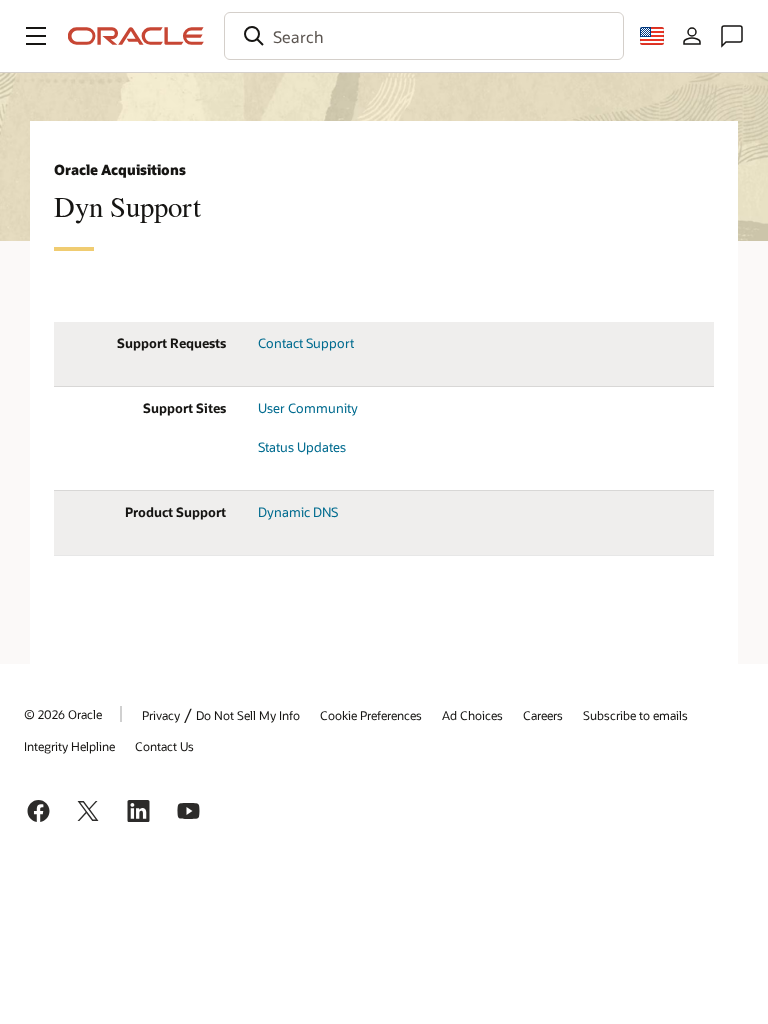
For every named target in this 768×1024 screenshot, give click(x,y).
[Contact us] (732, 36)
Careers (543, 715)
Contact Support (306, 343)
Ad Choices (472, 715)
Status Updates (302, 447)
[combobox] (424, 36)
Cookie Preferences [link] (371, 715)
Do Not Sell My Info (248, 715)
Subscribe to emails (635, 715)
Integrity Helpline (69, 746)
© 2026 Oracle (63, 714)
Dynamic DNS (298, 512)
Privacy (161, 715)
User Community (308, 408)
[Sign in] (692, 36)
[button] (36, 36)
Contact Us (164, 746)
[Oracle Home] (136, 36)
